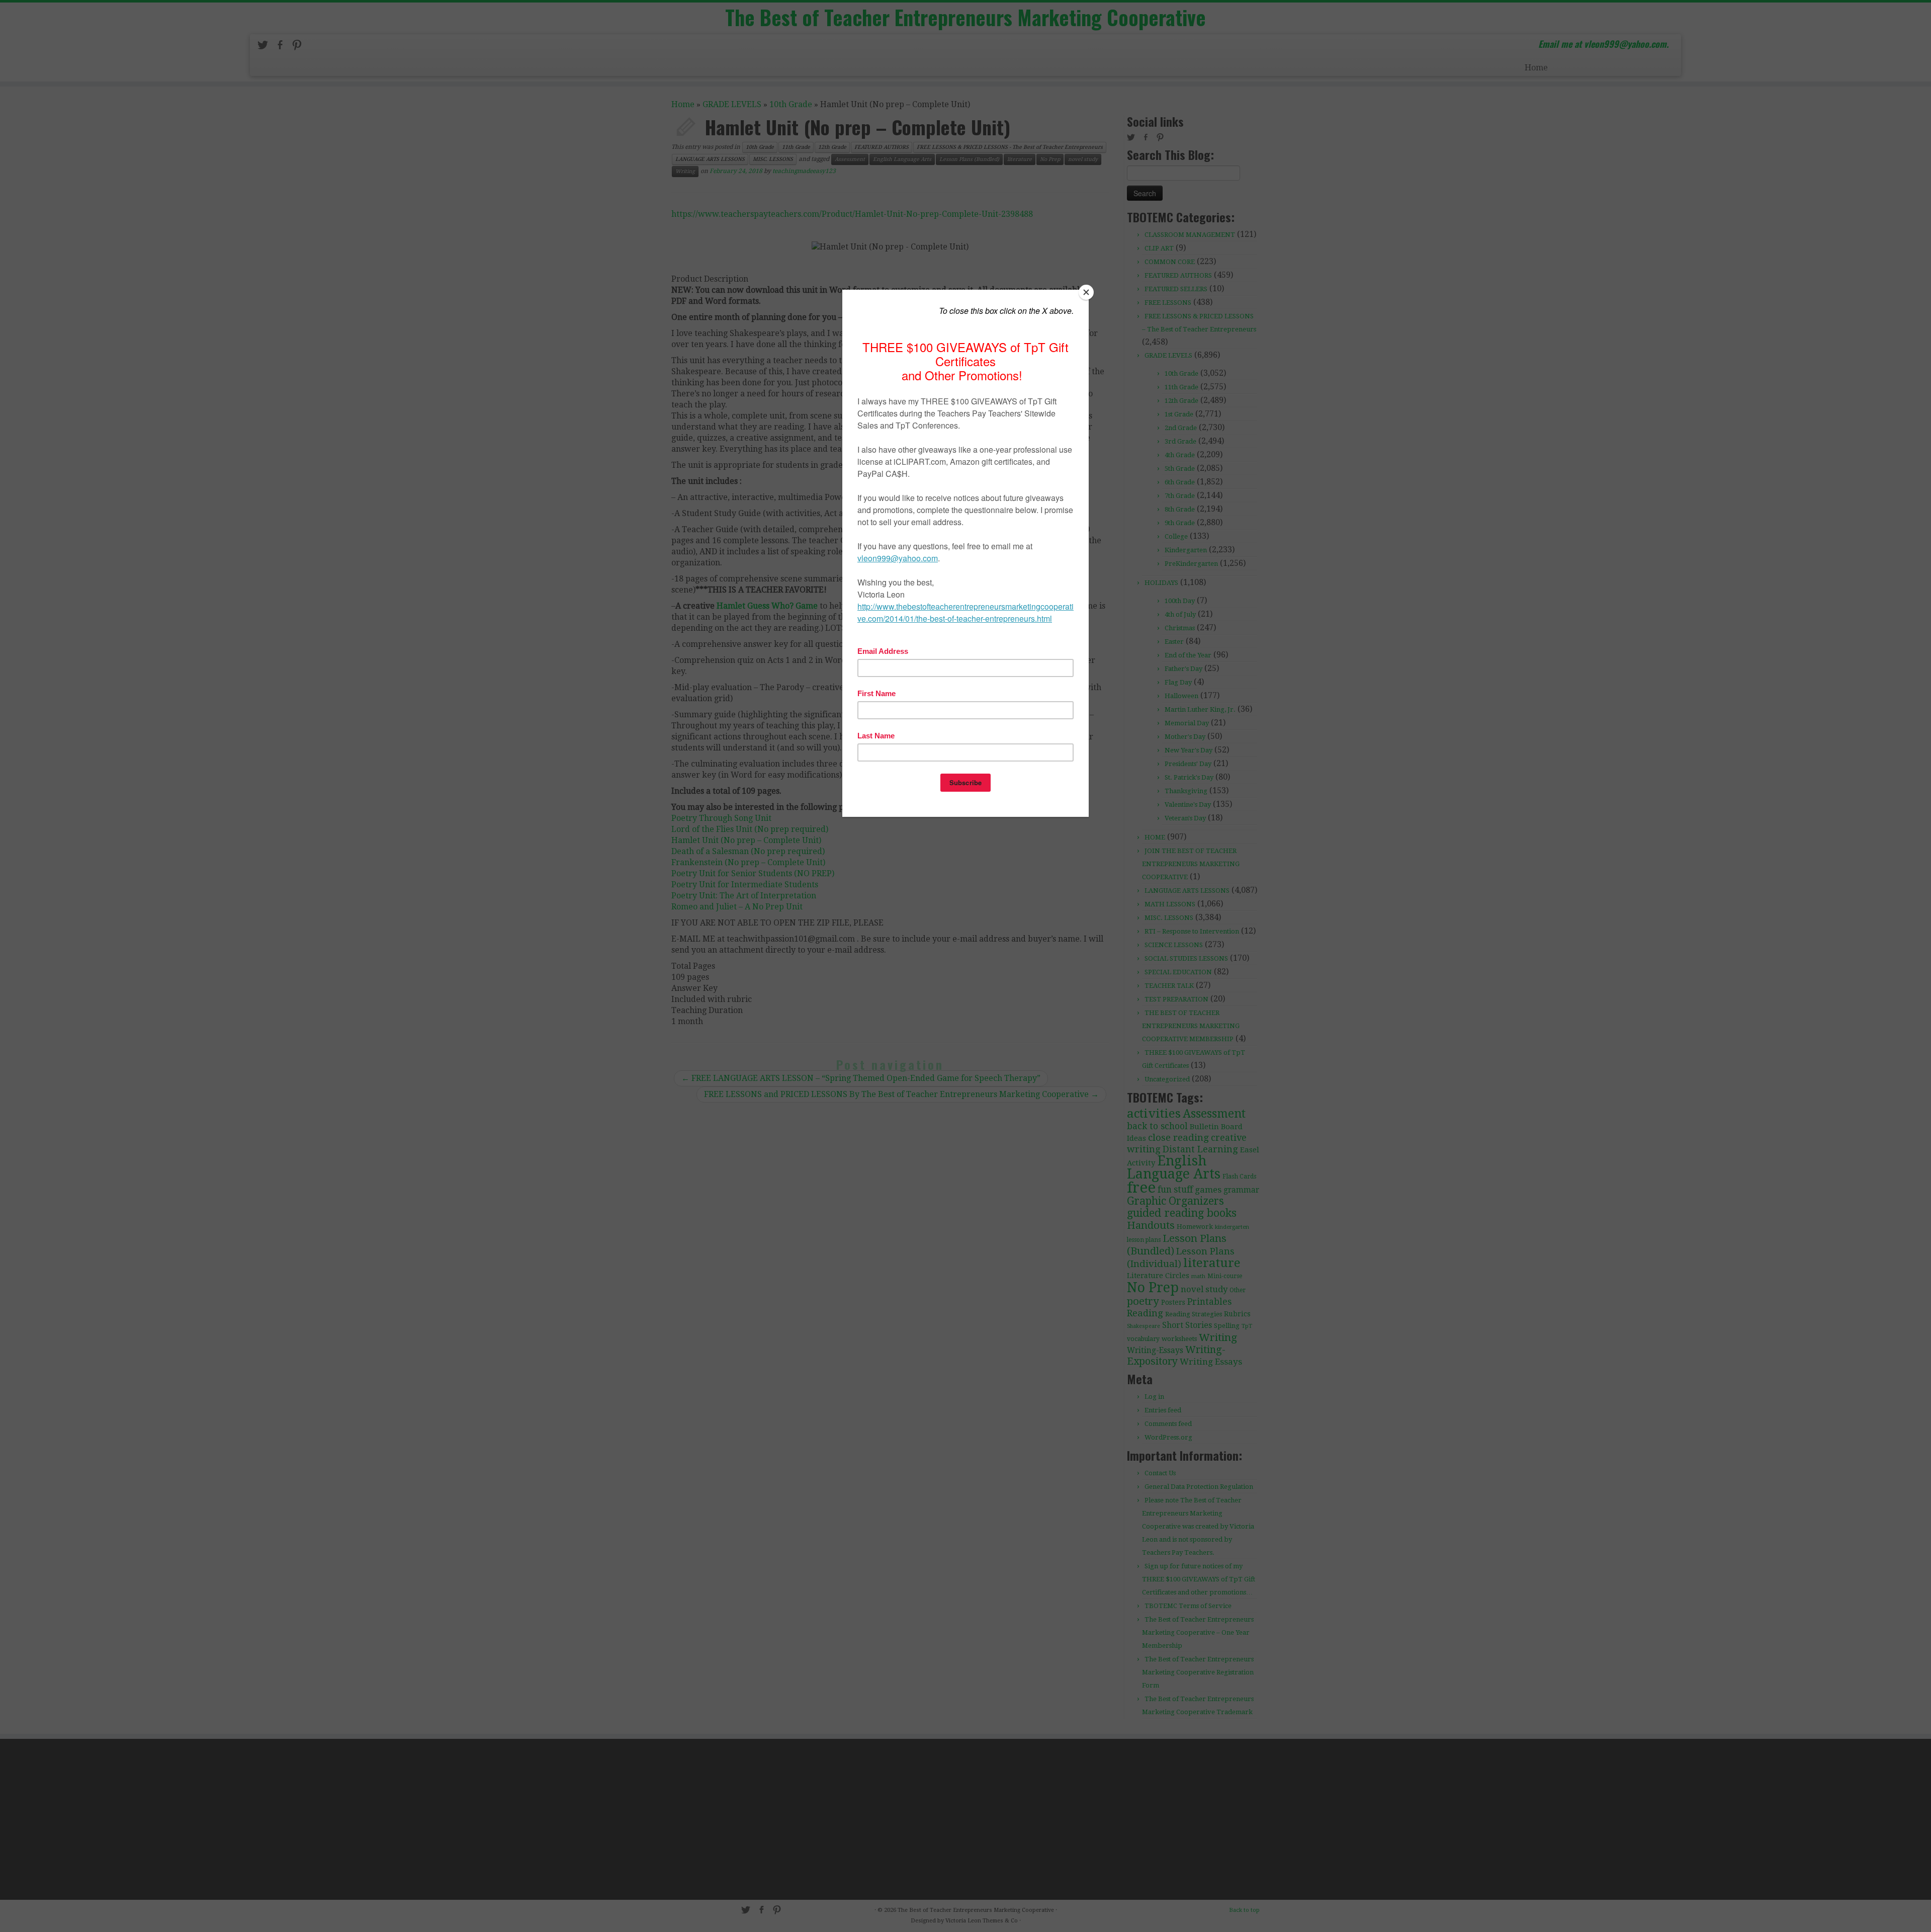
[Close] (1086, 292)
